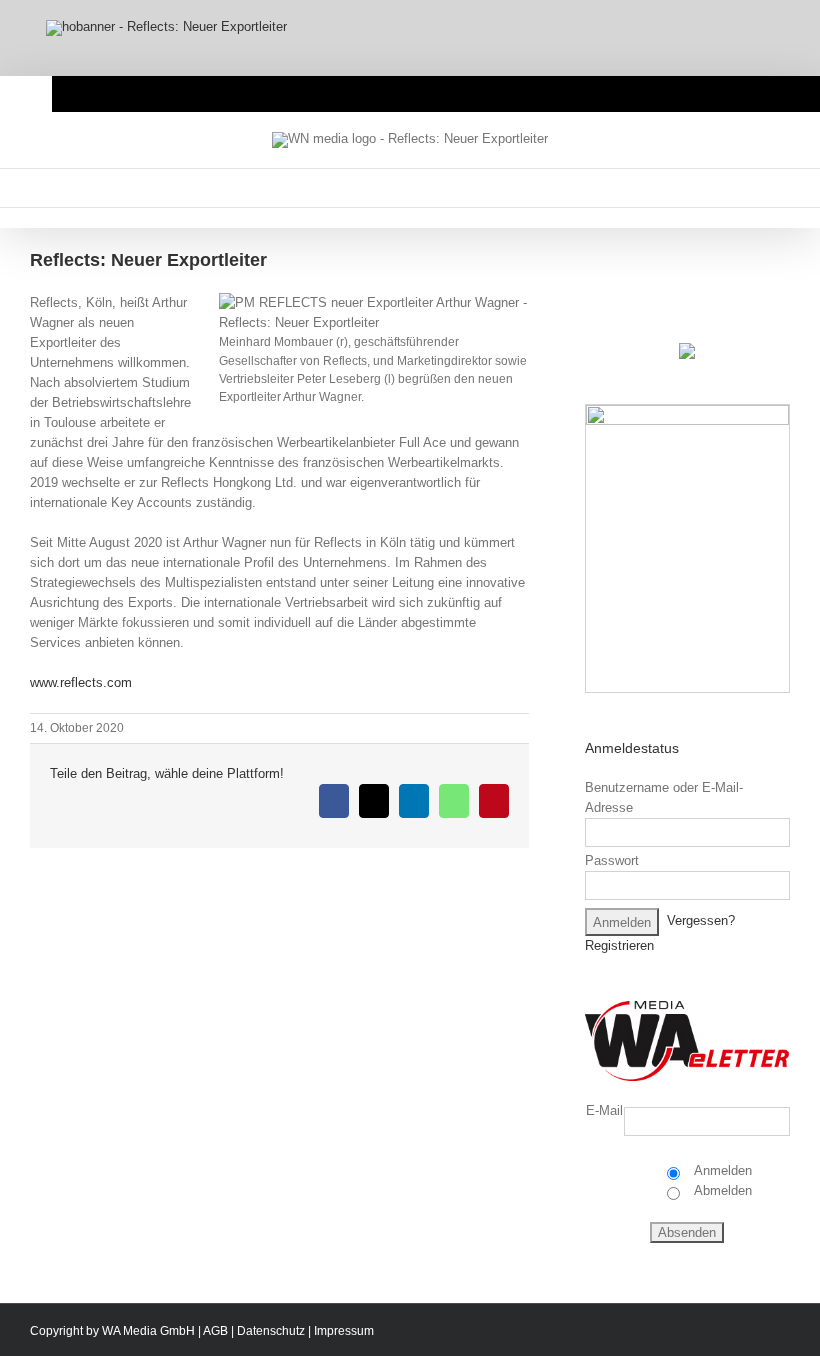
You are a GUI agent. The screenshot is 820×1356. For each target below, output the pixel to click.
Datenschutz (271, 1331)
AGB (215, 1331)
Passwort (612, 860)
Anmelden (721, 1170)
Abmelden (721, 1190)
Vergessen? (701, 921)
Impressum (344, 1331)
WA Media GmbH (148, 1331)
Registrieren (619, 945)
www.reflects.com (81, 682)
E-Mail (604, 1110)
